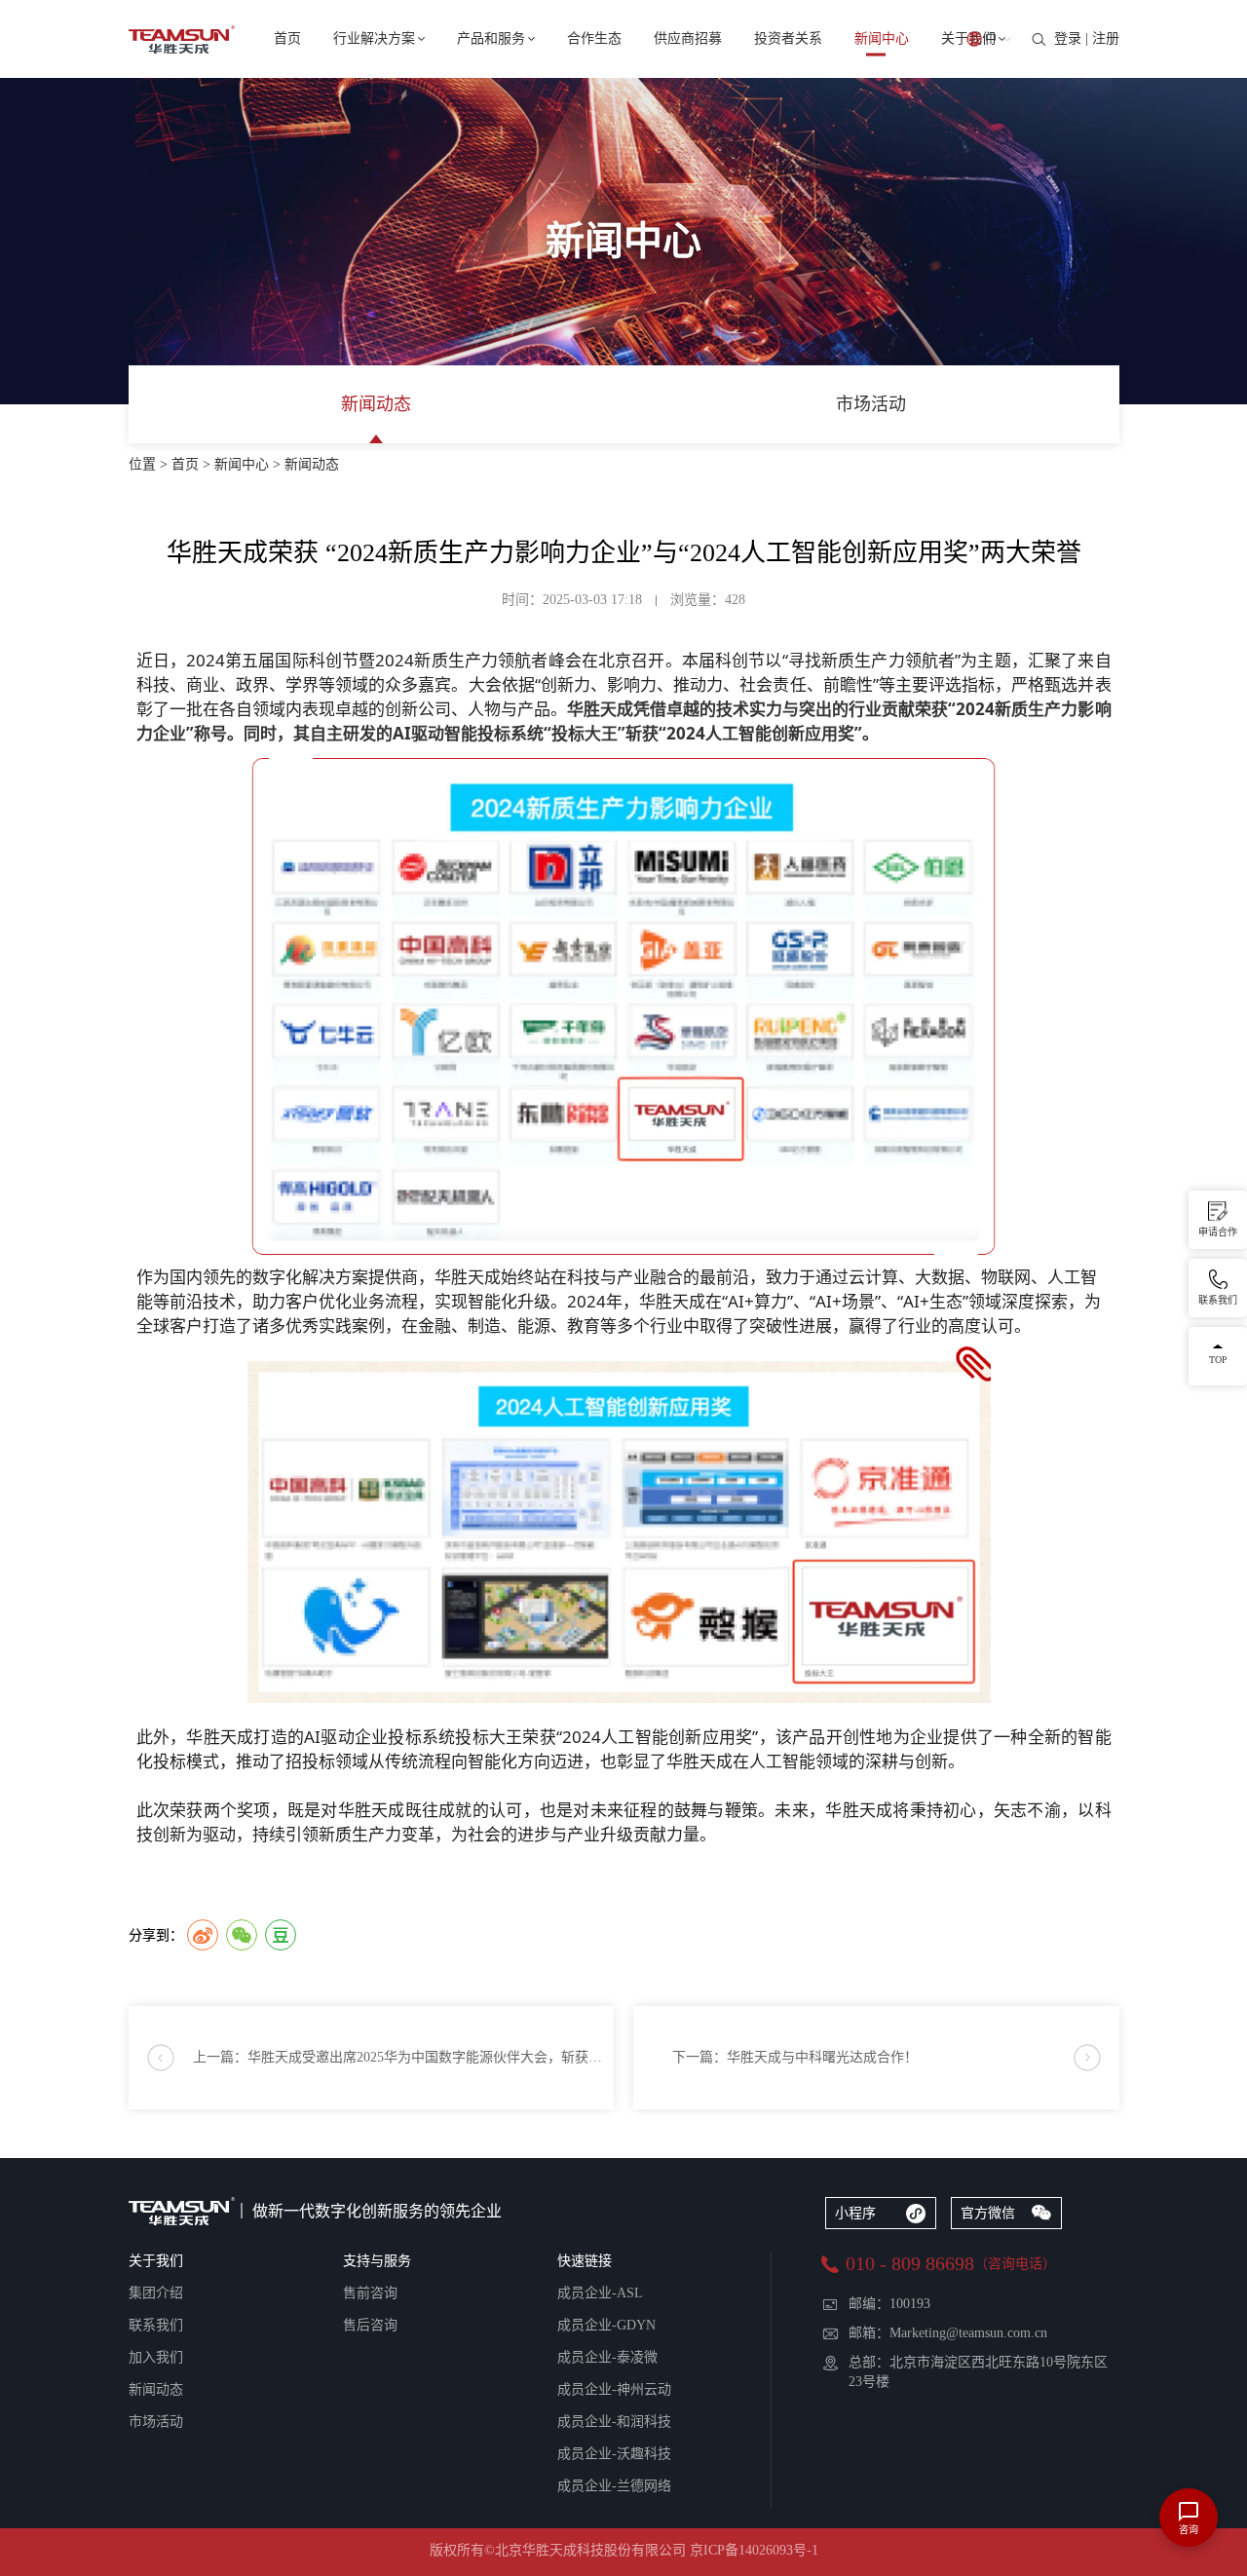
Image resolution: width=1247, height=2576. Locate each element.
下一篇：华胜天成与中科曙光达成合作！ (795, 2057)
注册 (1106, 38)
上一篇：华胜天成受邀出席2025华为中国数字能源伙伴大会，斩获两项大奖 (404, 2057)
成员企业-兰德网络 (614, 2486)
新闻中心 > (249, 464)
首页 (287, 38)
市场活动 (871, 404)
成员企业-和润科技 (614, 2422)
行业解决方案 (374, 38)
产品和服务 (491, 38)
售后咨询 (370, 2325)
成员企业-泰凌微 (607, 2357)
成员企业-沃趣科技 (614, 2454)
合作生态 (594, 38)
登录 (1068, 38)
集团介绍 (156, 2293)
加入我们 (156, 2357)
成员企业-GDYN (606, 2325)
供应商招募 (688, 38)
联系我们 (156, 2325)
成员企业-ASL (600, 2293)
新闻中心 (882, 38)
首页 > (193, 464)
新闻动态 (376, 404)
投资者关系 (788, 38)
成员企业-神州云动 (614, 2389)
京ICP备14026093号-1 (754, 2550)
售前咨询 (370, 2293)
